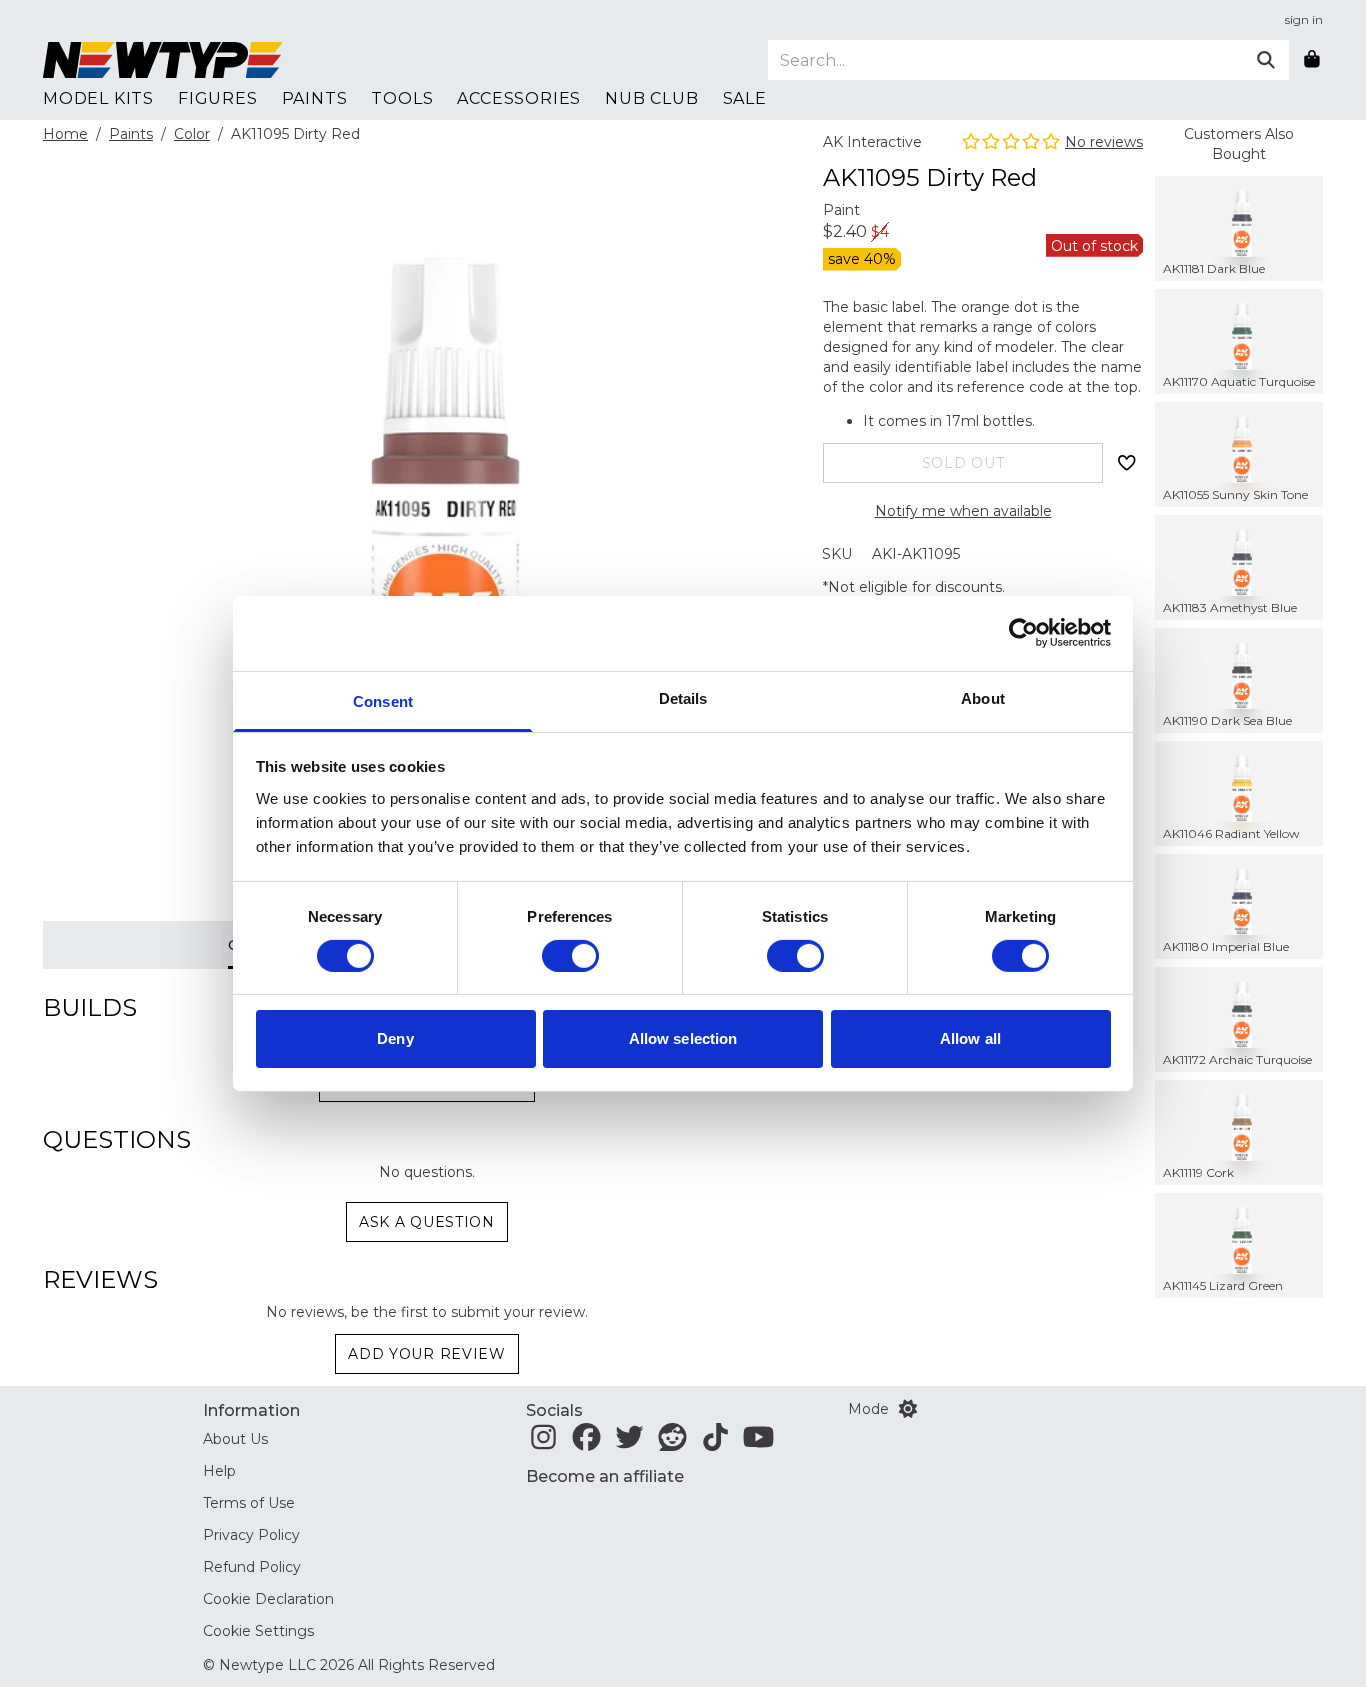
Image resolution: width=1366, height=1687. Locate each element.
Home (65, 134)
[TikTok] (715, 1443)
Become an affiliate (605, 1476)
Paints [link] (315, 98)
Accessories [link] (519, 98)
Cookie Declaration (268, 1599)
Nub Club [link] (651, 98)
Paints (131, 134)
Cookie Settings (258, 1631)
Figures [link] (218, 98)
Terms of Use (249, 1503)
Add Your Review (427, 1354)
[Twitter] (629, 1443)
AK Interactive (872, 142)
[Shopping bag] (1312, 60)
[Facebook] (586, 1443)
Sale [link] (745, 98)
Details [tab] (683, 697)
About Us (235, 1439)
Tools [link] (402, 98)
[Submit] (1266, 60)
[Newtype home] (163, 60)
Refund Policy (252, 1567)
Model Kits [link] (98, 98)
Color (192, 134)
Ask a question (427, 1222)
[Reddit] (672, 1443)
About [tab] (983, 697)
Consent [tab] (383, 700)
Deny (395, 1038)
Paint (841, 210)
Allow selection (683, 1038)
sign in (1304, 19)
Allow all (970, 1038)
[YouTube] (758, 1443)
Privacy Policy (251, 1535)
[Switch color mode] (908, 1409)
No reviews (1104, 142)
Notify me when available (963, 511)
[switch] (570, 956)
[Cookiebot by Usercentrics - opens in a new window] (1023, 633)
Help (219, 1471)
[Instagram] (543, 1443)
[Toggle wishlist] (1127, 463)
